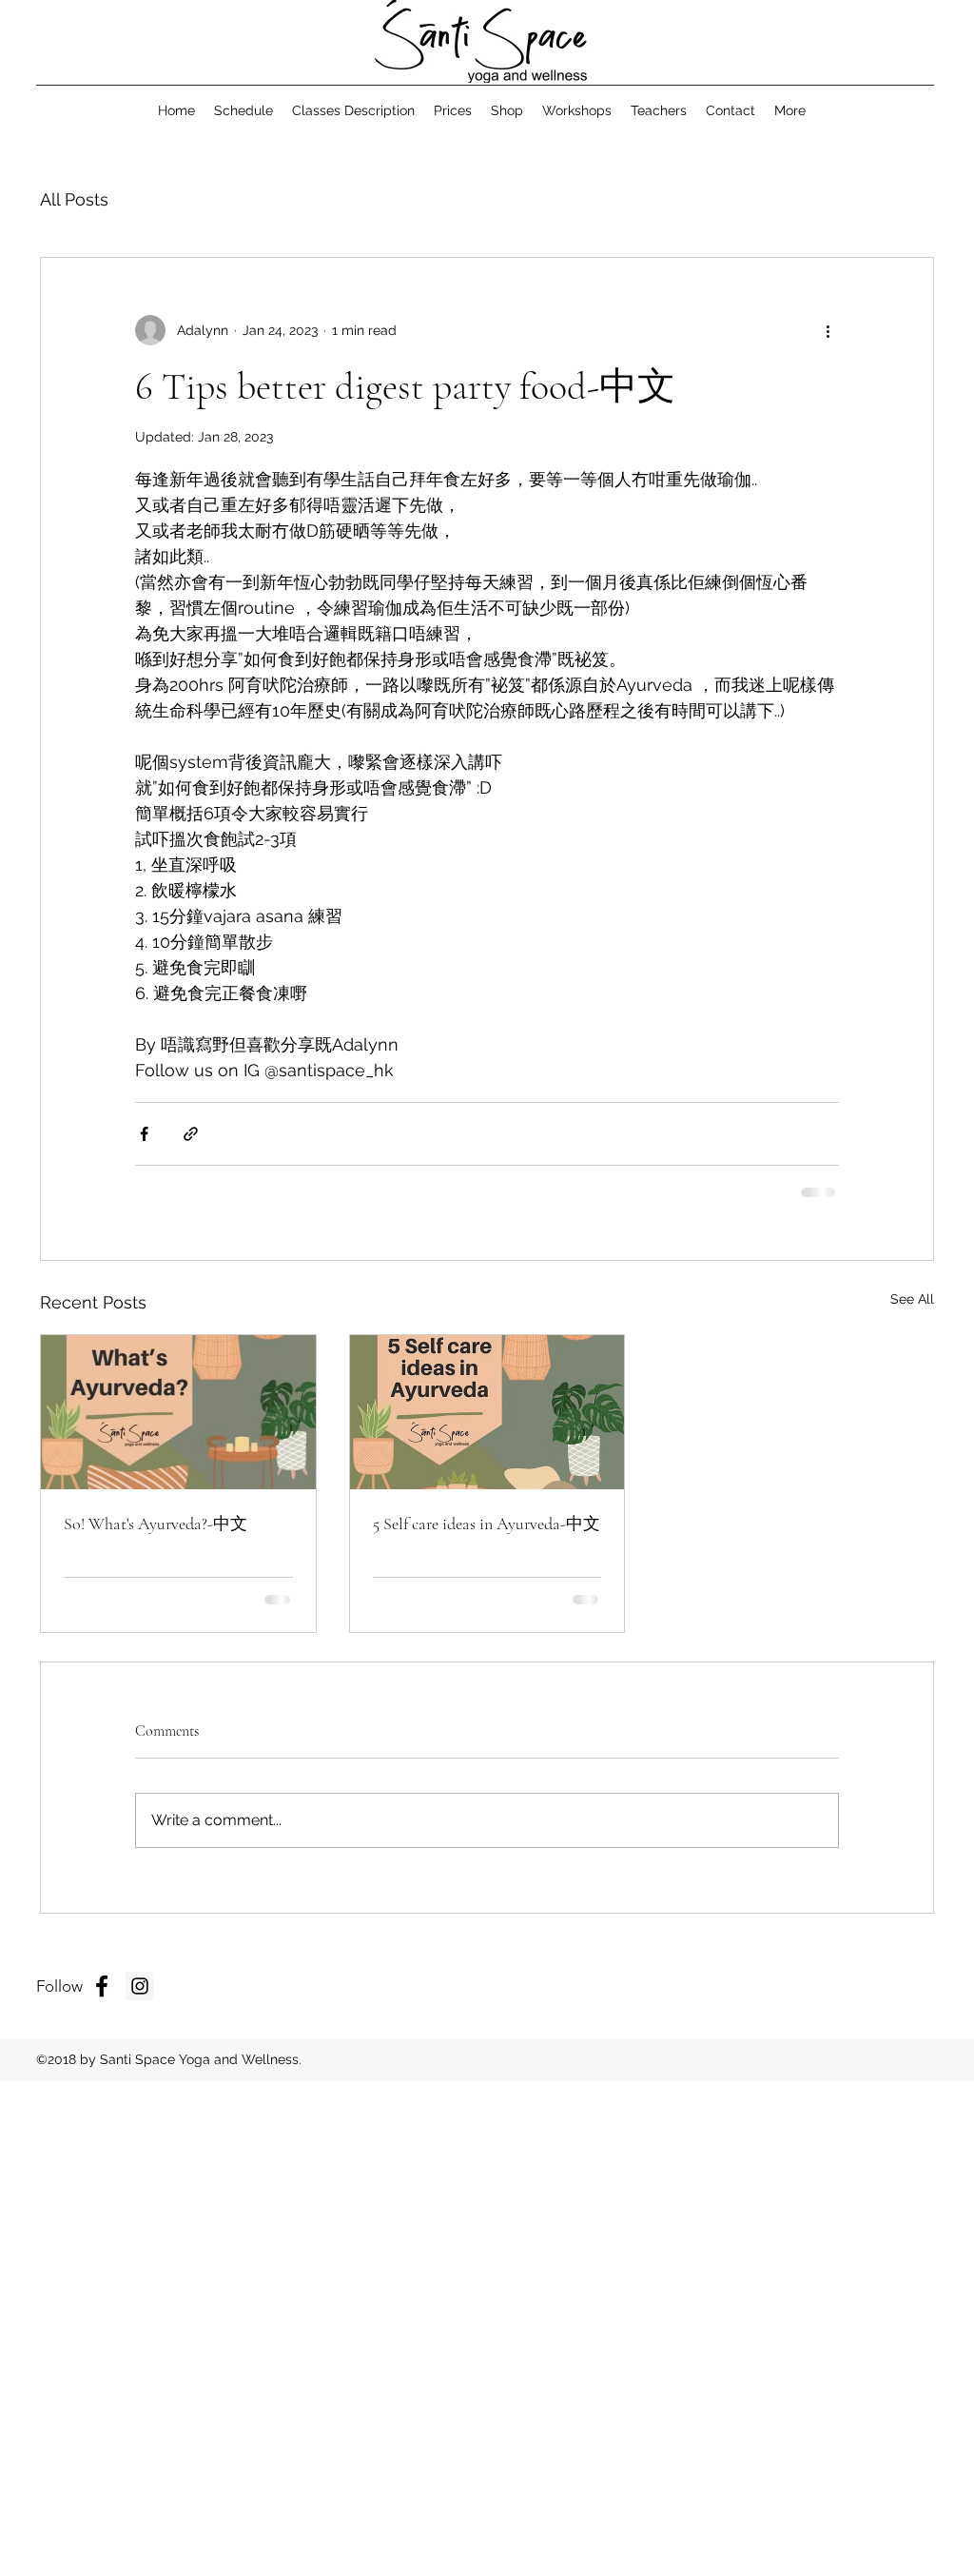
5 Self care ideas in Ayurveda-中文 (487, 1524)
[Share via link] (191, 1134)
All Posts (74, 199)
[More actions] (828, 330)
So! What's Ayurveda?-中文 (156, 1524)
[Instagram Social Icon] (140, 1986)
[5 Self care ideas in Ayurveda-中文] (487, 1412)
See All (912, 1299)
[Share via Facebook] (144, 1134)
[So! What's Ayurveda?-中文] (178, 1412)
